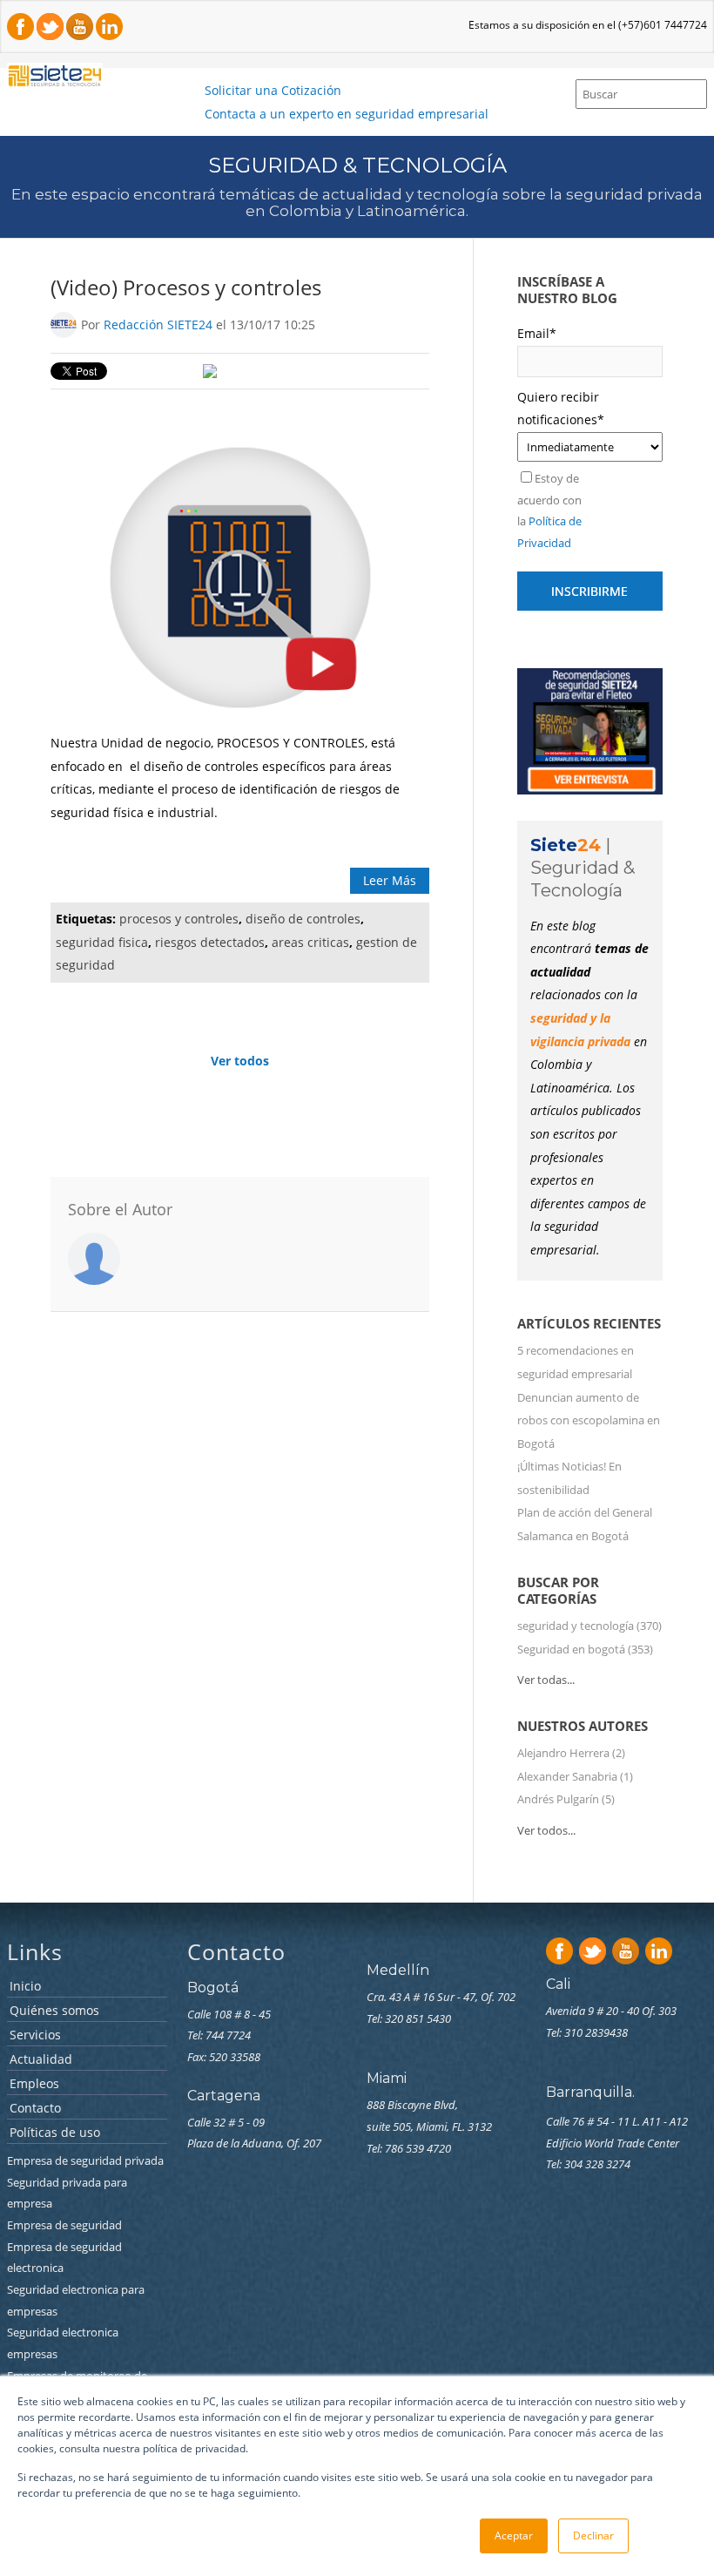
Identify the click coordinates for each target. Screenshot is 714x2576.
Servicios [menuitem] (35, 2035)
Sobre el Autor (120, 1209)
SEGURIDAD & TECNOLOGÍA (357, 165)
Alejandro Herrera (571, 1753)
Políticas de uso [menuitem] (55, 2133)
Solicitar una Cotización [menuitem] (273, 90)
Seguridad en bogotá (585, 1649)
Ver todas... (546, 1680)
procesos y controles (179, 919)
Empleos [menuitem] (34, 2084)
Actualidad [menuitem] (41, 2060)
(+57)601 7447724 (663, 25)
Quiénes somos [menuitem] (54, 2011)
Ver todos (240, 1061)
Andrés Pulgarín (566, 1799)
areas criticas (310, 942)
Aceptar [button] (514, 2535)
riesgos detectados (210, 942)
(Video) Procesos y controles (186, 287)
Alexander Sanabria (575, 1776)
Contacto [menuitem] (35, 2109)
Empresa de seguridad (66, 2225)
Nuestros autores (583, 1726)
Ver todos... (546, 1830)
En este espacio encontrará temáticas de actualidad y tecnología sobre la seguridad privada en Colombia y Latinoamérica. (357, 203)
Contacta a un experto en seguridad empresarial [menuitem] (347, 114)
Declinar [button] (593, 2535)
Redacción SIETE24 (158, 325)
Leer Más (390, 880)
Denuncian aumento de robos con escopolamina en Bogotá (589, 1420)
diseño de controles (303, 919)
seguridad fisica (102, 942)
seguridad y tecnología (589, 1626)
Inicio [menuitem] (25, 1987)
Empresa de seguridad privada (87, 2160)
